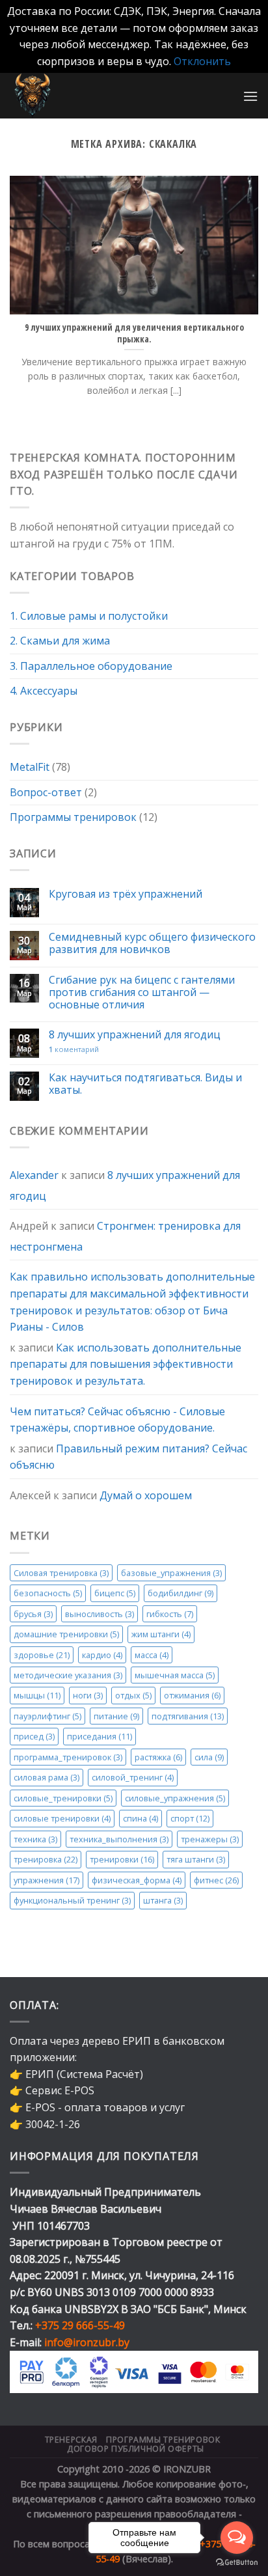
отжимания (192, 1695)
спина (141, 1818)
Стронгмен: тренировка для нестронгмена (125, 1236)
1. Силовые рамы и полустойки (89, 616)
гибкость (170, 1613)
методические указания (68, 1675)
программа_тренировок (68, 1757)
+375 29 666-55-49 (80, 2325)
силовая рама (47, 1777)
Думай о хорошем (146, 1495)
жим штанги (161, 1634)
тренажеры (210, 1839)
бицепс (115, 1593)
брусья (33, 1613)
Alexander (34, 1175)
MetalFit (30, 767)
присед (34, 1736)
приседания (100, 1736)
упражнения (47, 1880)
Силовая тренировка (61, 1573)
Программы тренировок (73, 817)
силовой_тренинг (133, 1777)
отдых (133, 1695)
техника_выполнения (119, 1839)
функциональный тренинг (72, 1900)
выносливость (100, 1613)
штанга (163, 1900)
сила (209, 1757)
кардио (102, 1654)
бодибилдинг (181, 1593)
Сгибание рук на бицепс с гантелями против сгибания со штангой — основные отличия (142, 993)
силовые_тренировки (63, 1798)
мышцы (37, 1695)
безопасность (48, 1593)
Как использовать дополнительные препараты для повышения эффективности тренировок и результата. (126, 1364)
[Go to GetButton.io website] (237, 2563)
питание (116, 1716)
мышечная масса (175, 1675)
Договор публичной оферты (136, 2449)
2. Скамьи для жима (60, 641)
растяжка (158, 1757)
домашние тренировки (66, 1634)
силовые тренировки (62, 1818)
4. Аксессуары (44, 691)
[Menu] (250, 96)
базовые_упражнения (171, 1573)
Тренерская (71, 2440)
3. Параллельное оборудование (91, 666)
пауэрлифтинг (47, 1716)
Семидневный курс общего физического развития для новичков (152, 943)
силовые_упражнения (175, 1798)
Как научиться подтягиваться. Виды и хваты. (145, 1084)
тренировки (122, 1859)
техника (35, 1839)
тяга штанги (196, 1859)
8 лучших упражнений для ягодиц (135, 1035)
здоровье (42, 1654)
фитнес (216, 1880)
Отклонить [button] (202, 61)
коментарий (74, 1049)
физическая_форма (137, 1880)
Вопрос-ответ (46, 792)
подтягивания (188, 1716)
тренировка (46, 1859)
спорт (190, 1818)
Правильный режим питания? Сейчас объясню (128, 1457)
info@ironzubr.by (87, 2342)
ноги (88, 1695)
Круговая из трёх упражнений (126, 894)
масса (152, 1654)
